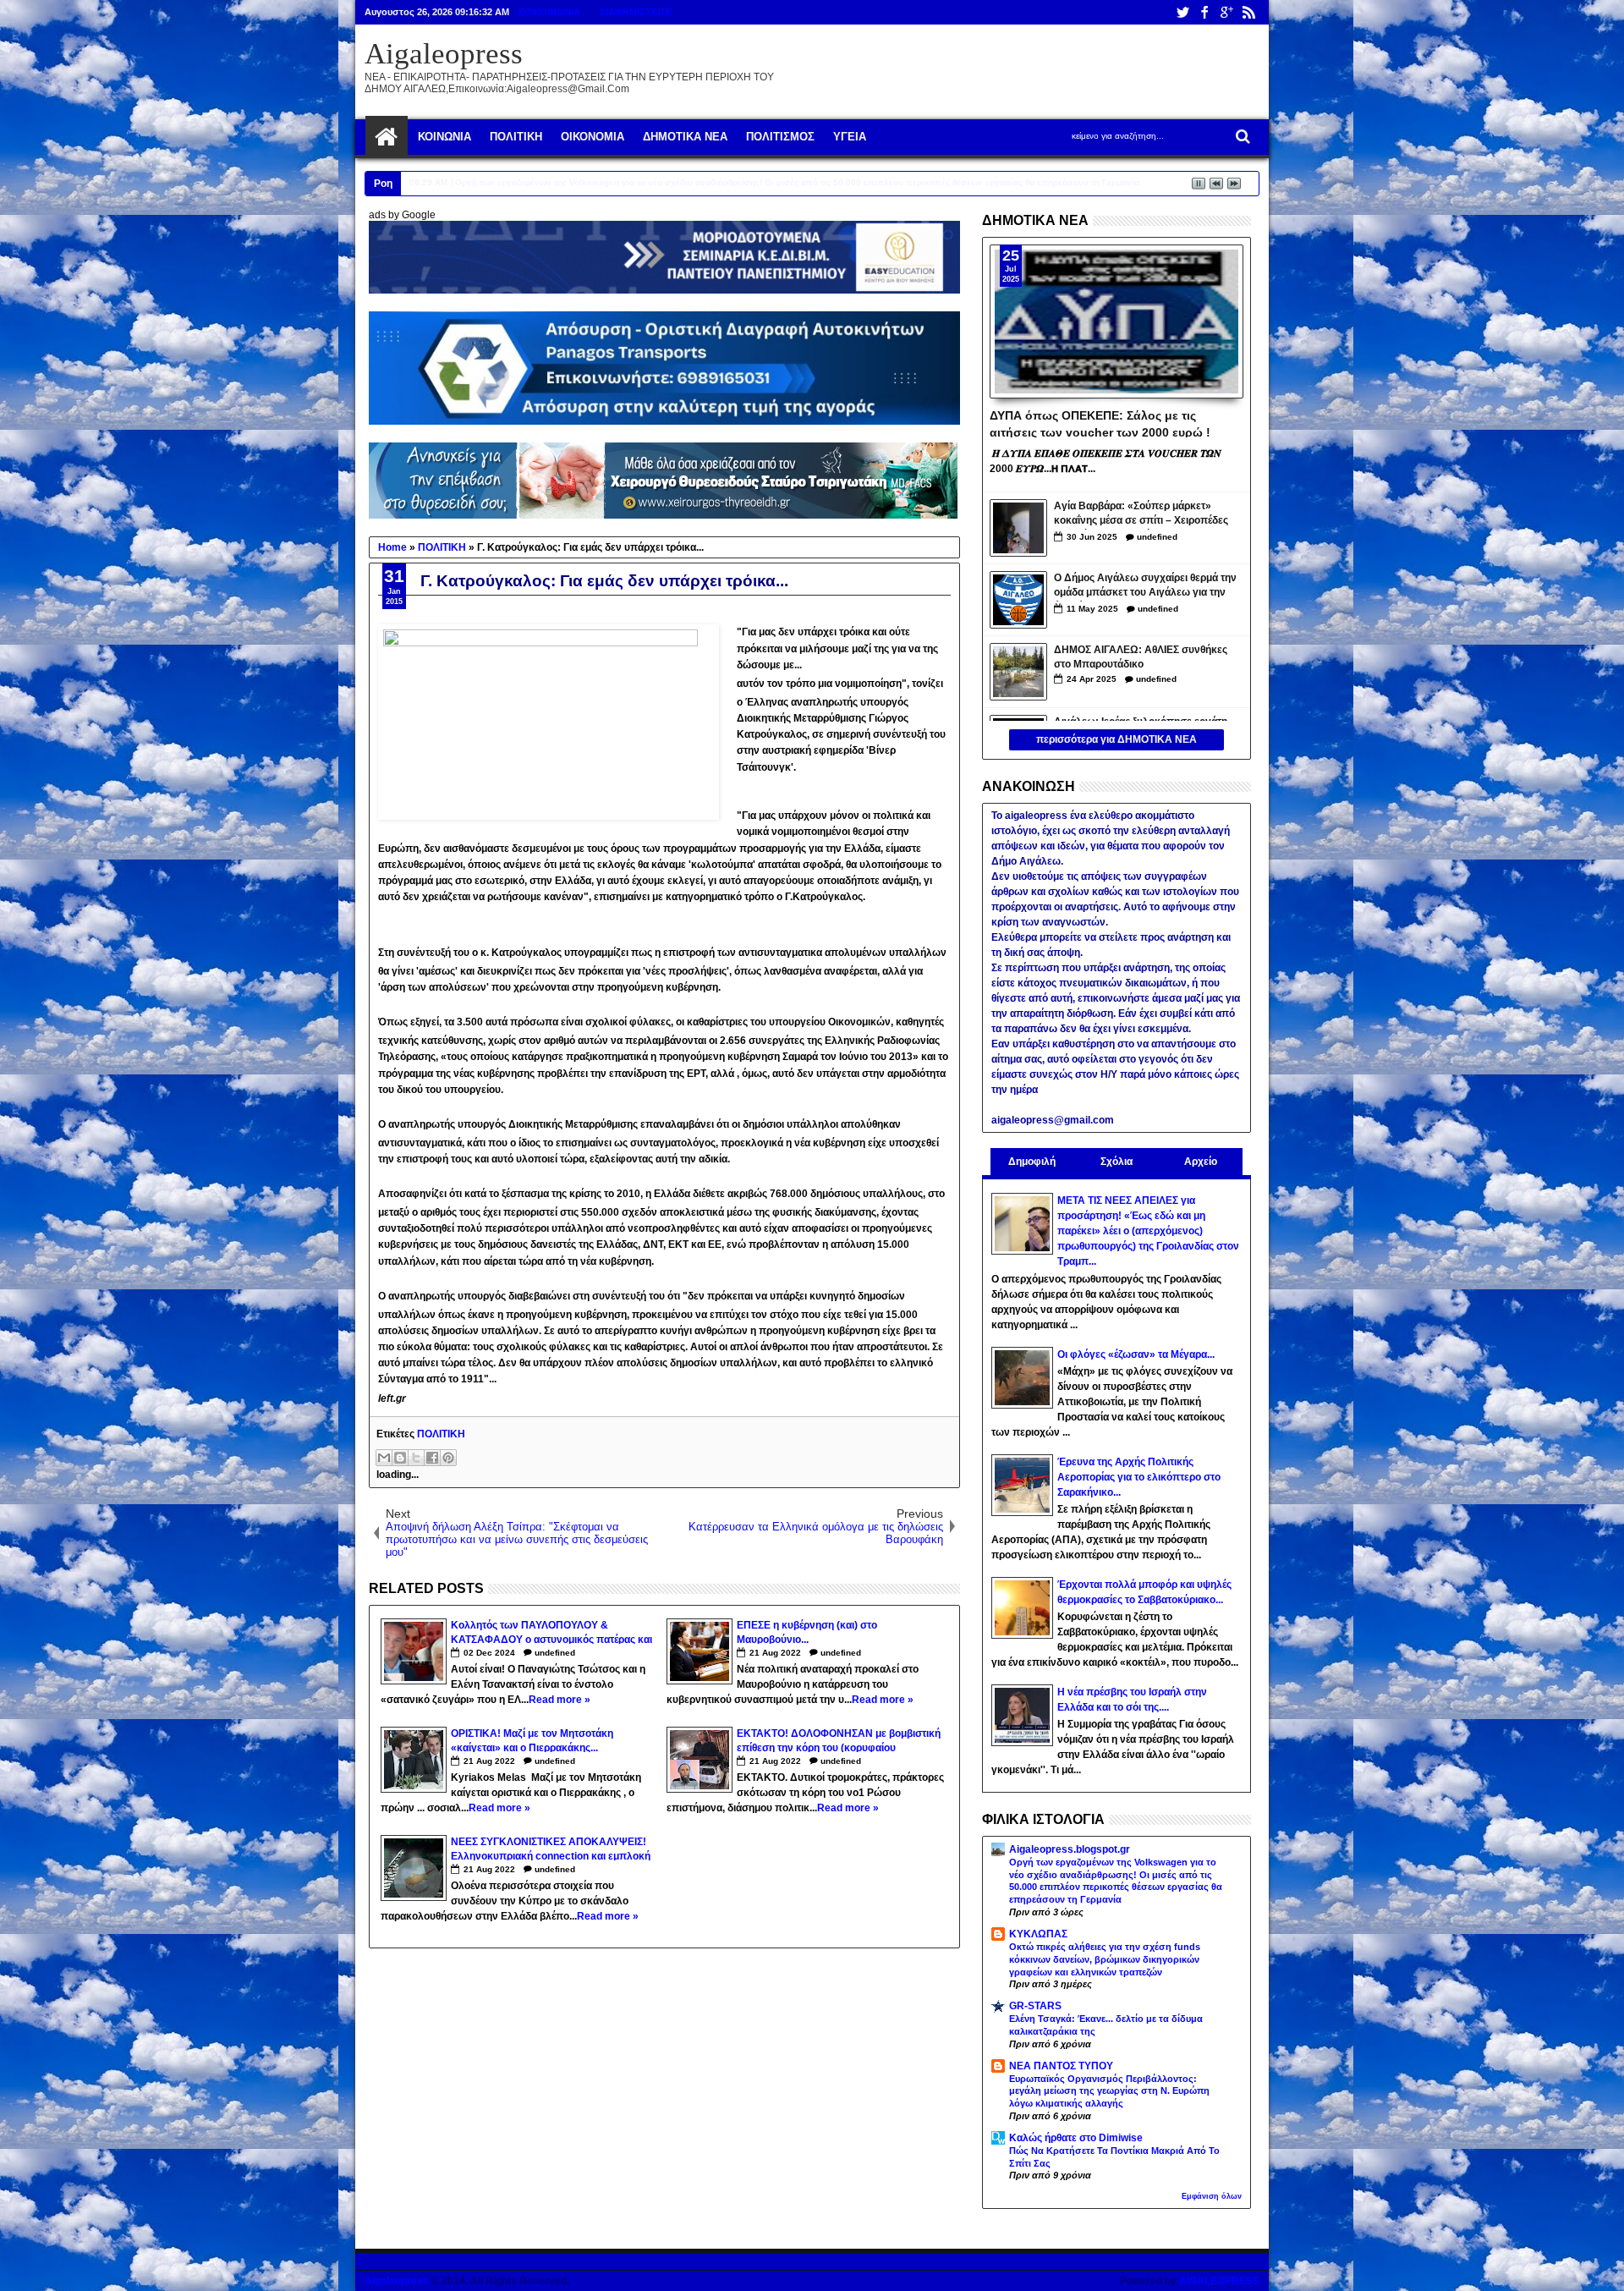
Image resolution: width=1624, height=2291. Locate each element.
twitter (1182, 12)
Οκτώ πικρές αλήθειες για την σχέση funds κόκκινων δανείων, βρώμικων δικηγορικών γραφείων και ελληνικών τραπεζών (1105, 1959)
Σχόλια (1116, 1162)
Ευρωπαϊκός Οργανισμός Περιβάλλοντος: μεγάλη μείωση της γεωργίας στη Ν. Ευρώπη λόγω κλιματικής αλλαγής (1109, 2091)
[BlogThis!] (400, 1458)
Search (1241, 137)
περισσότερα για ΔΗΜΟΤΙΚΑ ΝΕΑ (1116, 739)
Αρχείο (1201, 1162)
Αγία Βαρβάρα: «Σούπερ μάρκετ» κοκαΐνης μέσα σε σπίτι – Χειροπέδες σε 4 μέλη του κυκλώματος (1141, 515)
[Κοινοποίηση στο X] (416, 1458)
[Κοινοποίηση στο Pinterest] (448, 1458)
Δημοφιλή (1032, 1162)
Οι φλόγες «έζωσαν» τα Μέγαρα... (1136, 1354)
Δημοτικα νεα (685, 137)
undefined (555, 1653)
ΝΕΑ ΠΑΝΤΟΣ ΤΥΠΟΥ (1061, 2066)
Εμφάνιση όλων (1212, 2196)
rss (1248, 12)
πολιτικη (516, 137)
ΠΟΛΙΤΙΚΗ (441, 1434)
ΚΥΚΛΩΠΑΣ (1038, 1934)
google (1226, 12)
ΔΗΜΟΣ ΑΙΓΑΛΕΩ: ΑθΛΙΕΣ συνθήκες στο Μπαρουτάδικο (1141, 657)
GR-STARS (1035, 2006)
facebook (1204, 12)
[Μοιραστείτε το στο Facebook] (432, 1458)
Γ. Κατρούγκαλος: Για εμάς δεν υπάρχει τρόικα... (604, 581)
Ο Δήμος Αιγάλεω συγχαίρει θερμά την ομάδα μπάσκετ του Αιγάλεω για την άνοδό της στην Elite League (1145, 587)
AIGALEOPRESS (1219, 2281)
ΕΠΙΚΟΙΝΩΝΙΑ (549, 12)
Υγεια (850, 137)
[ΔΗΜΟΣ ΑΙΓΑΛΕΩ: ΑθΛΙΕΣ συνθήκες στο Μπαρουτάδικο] (1018, 672)
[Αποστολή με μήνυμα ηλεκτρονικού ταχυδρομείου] (384, 1458)
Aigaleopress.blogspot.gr (1070, 1849)
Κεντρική (387, 137)
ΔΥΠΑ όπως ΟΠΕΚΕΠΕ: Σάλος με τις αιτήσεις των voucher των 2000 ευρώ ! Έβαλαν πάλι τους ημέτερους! (1100, 423)
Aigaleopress (444, 54)
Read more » (560, 1700)
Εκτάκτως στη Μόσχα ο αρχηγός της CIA (532, 182)
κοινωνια (444, 137)
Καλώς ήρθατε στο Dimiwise (1076, 2138)
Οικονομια (593, 137)
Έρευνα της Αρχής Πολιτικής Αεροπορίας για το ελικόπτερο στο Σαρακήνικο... (1139, 1477)
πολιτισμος (780, 137)
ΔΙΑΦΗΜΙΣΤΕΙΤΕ (635, 12)
